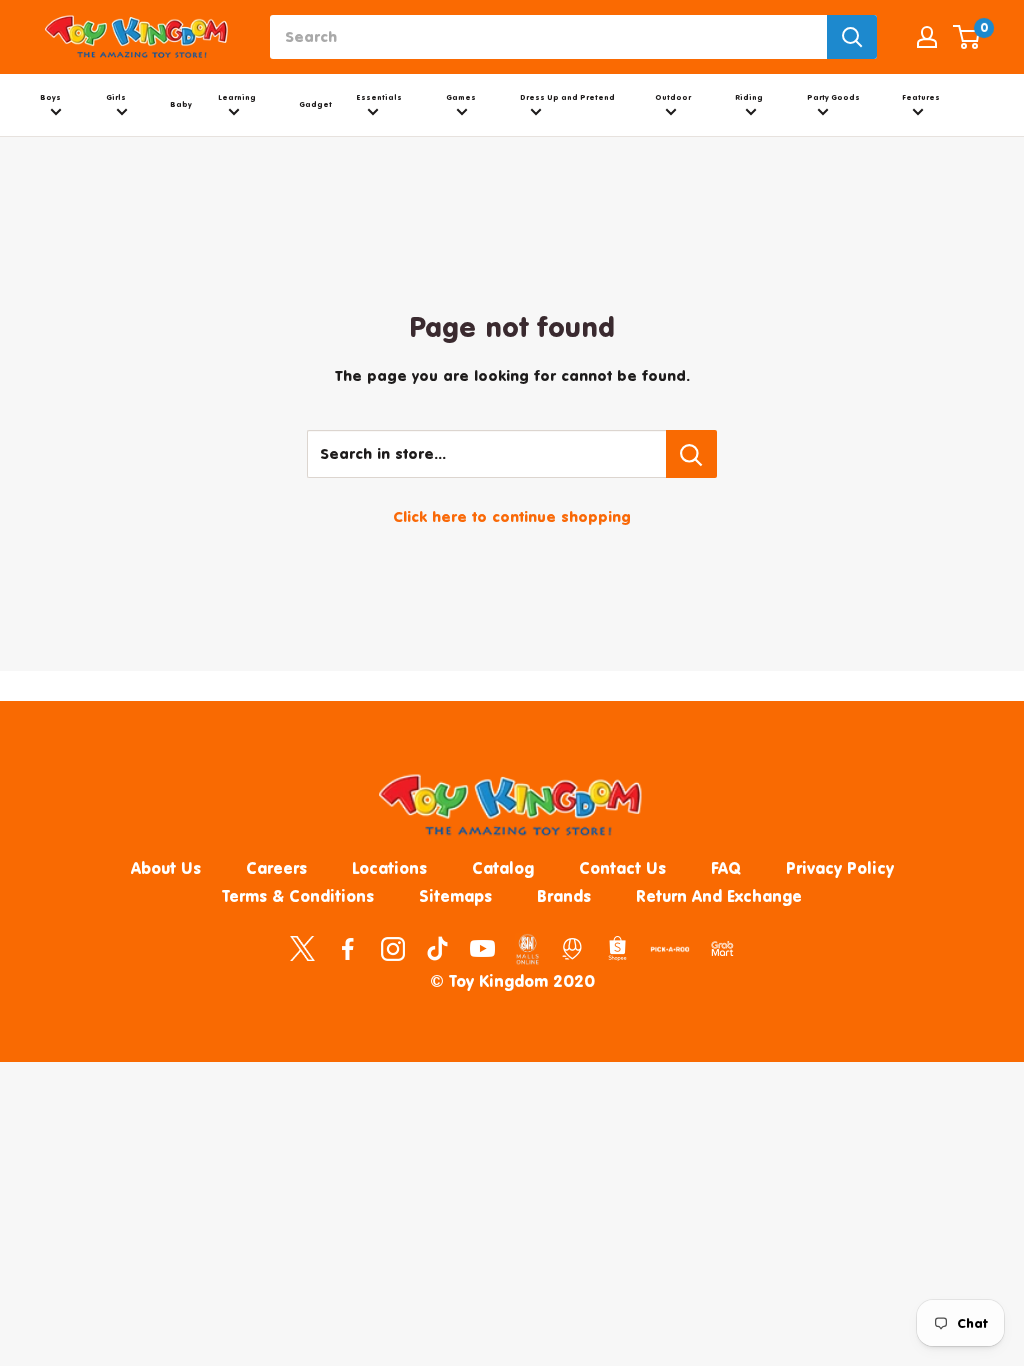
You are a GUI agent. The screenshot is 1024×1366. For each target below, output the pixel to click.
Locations (389, 868)
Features (921, 97)
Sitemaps (455, 896)
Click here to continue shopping (512, 516)
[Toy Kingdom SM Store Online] (527, 949)
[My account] (927, 37)
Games (461, 97)
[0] (967, 37)
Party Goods (833, 97)
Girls (116, 97)
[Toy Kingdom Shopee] (617, 947)
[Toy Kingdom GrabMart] (722, 947)
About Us (166, 868)
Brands (564, 896)
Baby (181, 104)
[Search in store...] (691, 454)
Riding (749, 97)
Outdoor (673, 97)
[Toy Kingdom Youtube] (482, 947)
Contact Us (622, 868)
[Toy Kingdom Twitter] (302, 947)
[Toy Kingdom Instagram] (392, 947)
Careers (276, 868)
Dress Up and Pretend (567, 97)
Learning (237, 97)
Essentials (379, 97)
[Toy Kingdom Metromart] (572, 947)
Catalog (503, 868)
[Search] (852, 37)
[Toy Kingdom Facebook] (347, 947)
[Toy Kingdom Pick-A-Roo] (670, 953)
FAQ (726, 868)
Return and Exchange (719, 896)
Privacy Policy (840, 868)
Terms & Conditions (298, 896)
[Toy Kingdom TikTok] (437, 947)
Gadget (315, 104)
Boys (50, 97)
